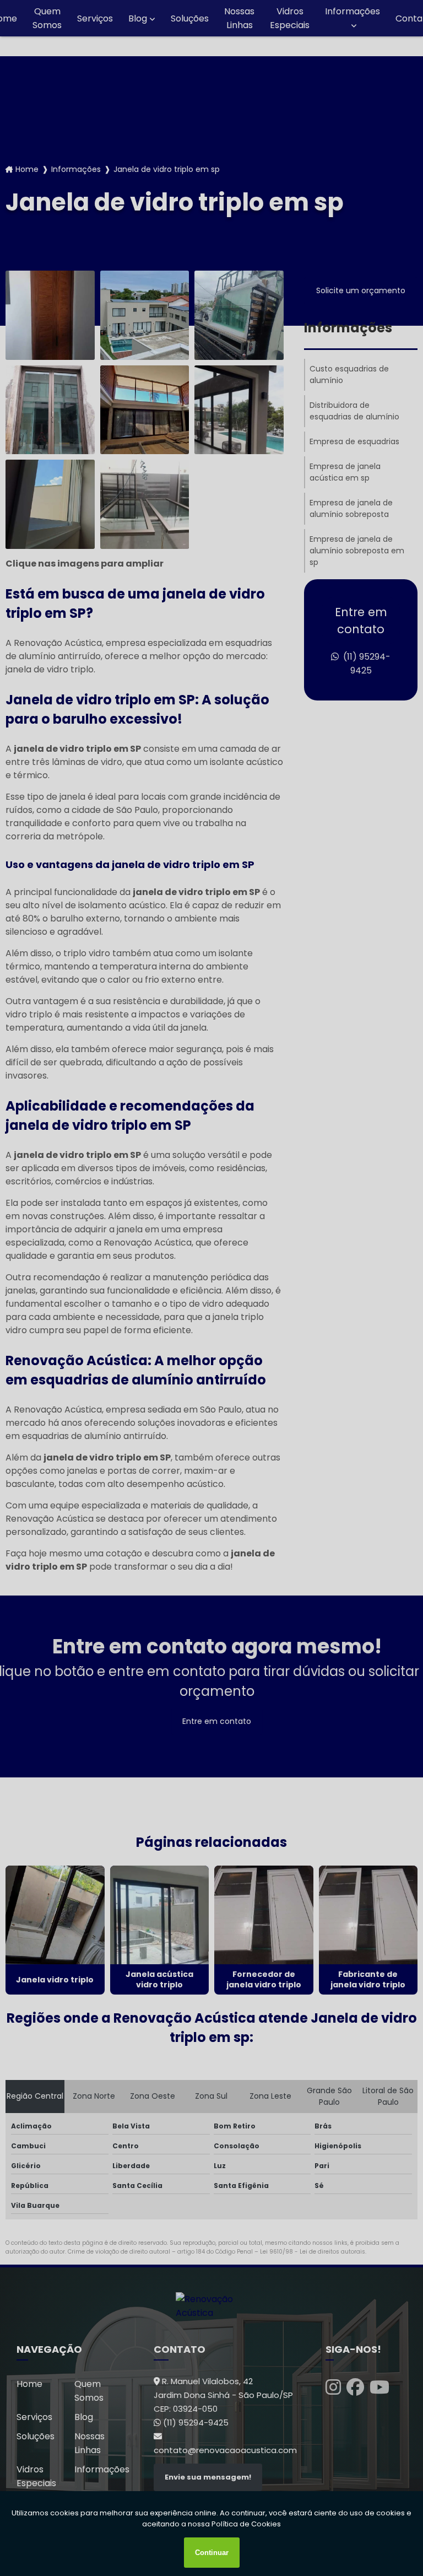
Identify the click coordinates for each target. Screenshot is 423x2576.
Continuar (212, 2553)
